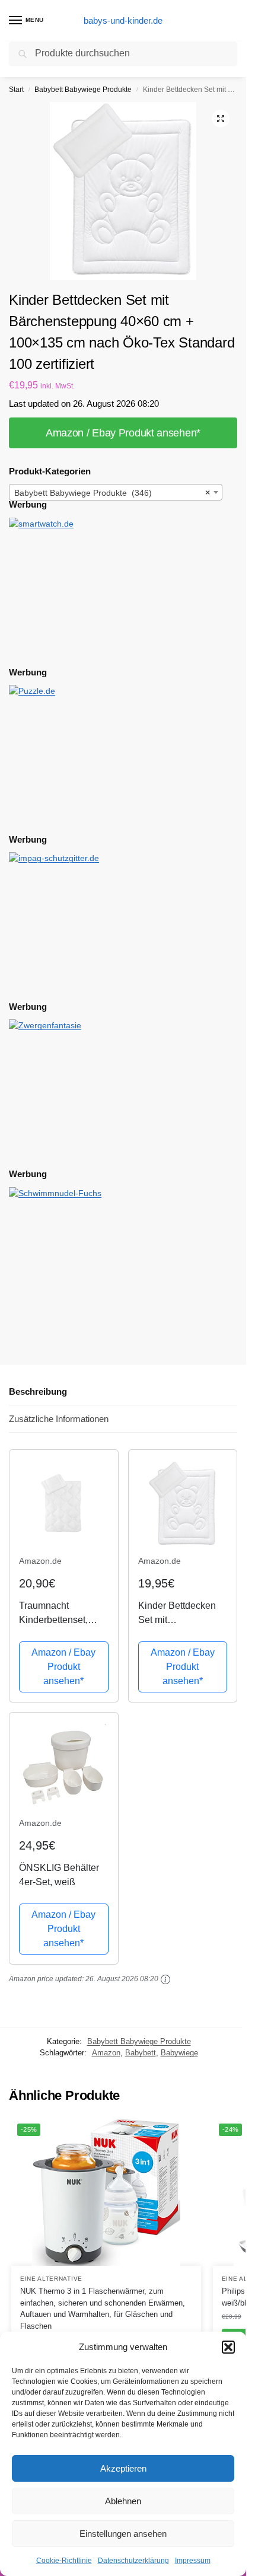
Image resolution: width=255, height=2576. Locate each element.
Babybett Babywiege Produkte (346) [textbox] (112, 493)
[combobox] (116, 492)
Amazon (106, 2053)
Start (16, 90)
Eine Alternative (51, 2279)
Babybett (141, 2053)
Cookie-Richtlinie (64, 2561)
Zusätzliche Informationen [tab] (59, 1419)
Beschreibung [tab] (38, 1391)
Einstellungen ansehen (123, 2534)
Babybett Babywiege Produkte (83, 90)
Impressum (193, 2561)
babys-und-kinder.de (123, 20)
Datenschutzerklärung (133, 2561)
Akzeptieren (123, 2468)
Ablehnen (123, 2501)
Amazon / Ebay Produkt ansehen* (123, 433)
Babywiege (179, 2053)
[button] (228, 2347)
